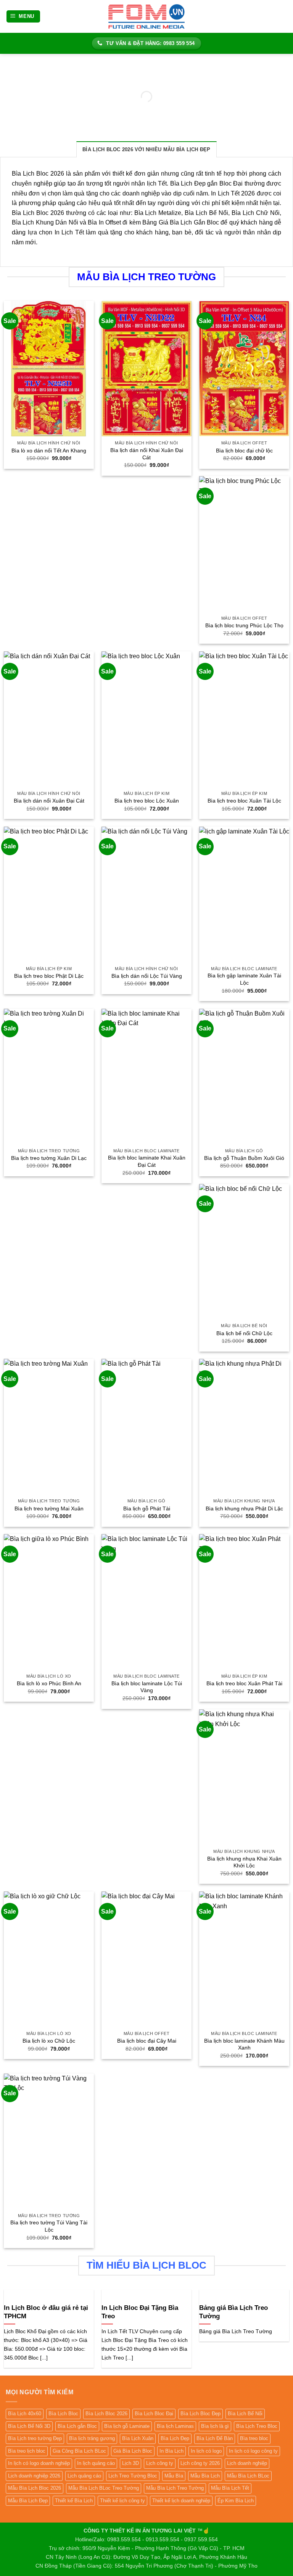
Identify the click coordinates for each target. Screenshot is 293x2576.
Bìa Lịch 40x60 (25, 2414)
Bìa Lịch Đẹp (175, 2438)
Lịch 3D (130, 2463)
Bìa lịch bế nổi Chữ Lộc (244, 1333)
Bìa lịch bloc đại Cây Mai (147, 2041)
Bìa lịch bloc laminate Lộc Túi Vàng (147, 1687)
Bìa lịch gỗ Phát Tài (147, 1508)
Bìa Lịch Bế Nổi (245, 2414)
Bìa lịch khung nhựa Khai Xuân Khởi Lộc (244, 1862)
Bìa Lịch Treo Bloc (257, 2426)
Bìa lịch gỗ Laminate (127, 2426)
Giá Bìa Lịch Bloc (133, 2451)
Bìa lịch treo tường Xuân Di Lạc (49, 1158)
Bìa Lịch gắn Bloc (77, 2426)
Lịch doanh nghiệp (247, 2463)
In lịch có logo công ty (253, 2451)
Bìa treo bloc (254, 2438)
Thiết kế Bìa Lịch (74, 2501)
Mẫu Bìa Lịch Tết (230, 2488)
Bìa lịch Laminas (175, 2426)
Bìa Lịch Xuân (138, 2438)
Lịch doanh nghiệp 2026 (34, 2476)
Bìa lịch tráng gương (92, 2438)
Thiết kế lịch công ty (122, 2501)
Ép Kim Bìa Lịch (236, 2501)
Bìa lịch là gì (215, 2426)
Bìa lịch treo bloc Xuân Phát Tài (244, 1683)
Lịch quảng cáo (84, 2476)
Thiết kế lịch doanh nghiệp (181, 2501)
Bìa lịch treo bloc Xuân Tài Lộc (244, 801)
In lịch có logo (206, 2451)
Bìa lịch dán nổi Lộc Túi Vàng (147, 976)
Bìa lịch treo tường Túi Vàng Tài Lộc (49, 2226)
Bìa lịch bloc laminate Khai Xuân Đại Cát (147, 1161)
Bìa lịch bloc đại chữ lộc (244, 451)
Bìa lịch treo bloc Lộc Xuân (147, 801)
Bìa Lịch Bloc (63, 2414)
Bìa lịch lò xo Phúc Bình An (49, 1683)
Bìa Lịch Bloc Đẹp (200, 2414)
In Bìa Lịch (171, 2451)
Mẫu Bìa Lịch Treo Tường (175, 2488)
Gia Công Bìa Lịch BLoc (79, 2451)
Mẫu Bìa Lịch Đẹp (28, 2501)
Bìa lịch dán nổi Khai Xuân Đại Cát (147, 454)
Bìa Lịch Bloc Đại (154, 2414)
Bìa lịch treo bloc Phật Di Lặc (49, 976)
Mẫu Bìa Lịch (205, 2476)
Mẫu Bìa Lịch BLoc (248, 2476)
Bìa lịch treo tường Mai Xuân (49, 1508)
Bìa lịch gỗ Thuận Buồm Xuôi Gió (244, 1158)
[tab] (146, 149)
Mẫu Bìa (174, 2476)
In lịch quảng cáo (96, 2463)
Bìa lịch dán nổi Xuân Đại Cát (49, 801)
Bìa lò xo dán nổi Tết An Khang (49, 451)
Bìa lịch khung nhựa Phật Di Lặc (244, 1508)
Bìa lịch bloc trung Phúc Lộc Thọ (244, 625)
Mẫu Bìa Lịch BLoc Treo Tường (104, 2488)
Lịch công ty (160, 2463)
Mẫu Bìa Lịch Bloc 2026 (35, 2488)
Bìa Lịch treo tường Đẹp (35, 2438)
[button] (23, 17)
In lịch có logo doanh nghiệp (39, 2463)
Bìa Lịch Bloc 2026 (106, 2414)
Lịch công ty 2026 (200, 2463)
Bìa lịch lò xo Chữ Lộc (49, 2041)
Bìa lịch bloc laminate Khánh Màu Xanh (244, 2044)
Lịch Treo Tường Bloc (133, 2476)
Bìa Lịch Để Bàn (215, 2438)
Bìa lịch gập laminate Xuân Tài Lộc (244, 979)
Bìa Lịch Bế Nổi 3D (29, 2426)
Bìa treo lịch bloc (27, 2451)
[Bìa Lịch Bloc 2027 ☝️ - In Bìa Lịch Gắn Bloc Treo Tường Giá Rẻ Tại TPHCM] (146, 16)
